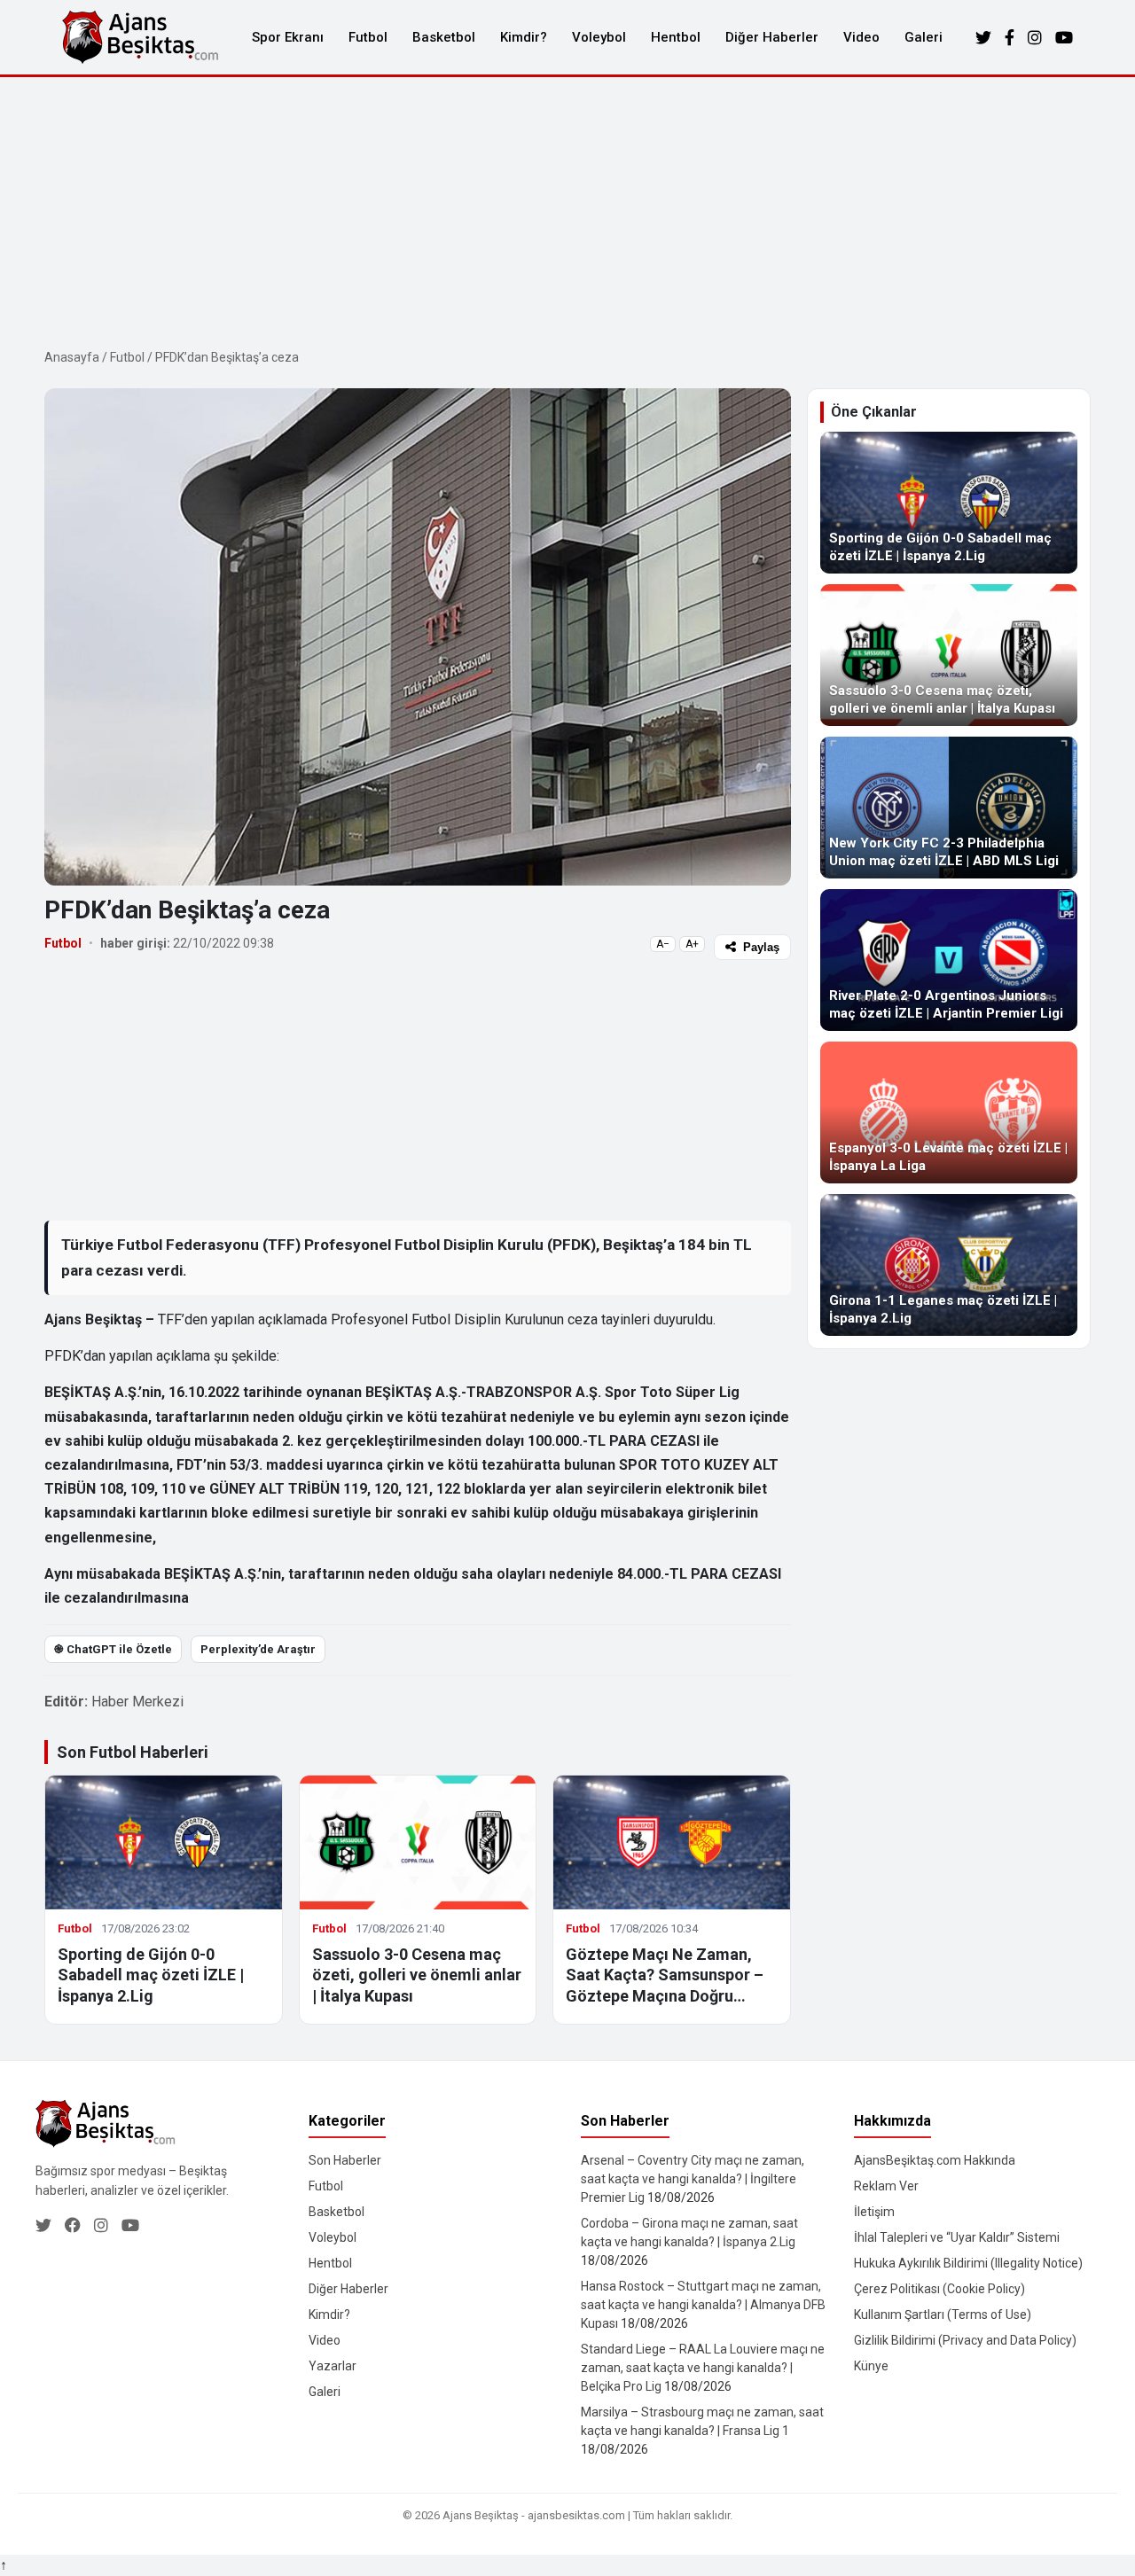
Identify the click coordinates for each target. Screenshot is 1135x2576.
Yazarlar (333, 2366)
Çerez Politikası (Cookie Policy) (939, 2289)
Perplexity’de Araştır (258, 1649)
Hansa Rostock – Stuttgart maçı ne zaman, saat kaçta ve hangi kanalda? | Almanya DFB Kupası (703, 2305)
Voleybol (599, 37)
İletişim (874, 2212)
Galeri (924, 37)
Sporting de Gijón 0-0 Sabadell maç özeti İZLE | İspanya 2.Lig (151, 1975)
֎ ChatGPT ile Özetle (113, 1649)
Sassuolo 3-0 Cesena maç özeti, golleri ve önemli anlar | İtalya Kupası (417, 1975)
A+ (692, 944)
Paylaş (761, 947)
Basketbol (444, 37)
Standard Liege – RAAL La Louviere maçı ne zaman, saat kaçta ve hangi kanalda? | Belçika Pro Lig (703, 2368)
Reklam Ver (886, 2186)
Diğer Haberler (772, 37)
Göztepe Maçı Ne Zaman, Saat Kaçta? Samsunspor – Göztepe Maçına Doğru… (665, 1975)
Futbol (368, 37)
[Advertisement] (567, 210)
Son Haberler (345, 2160)
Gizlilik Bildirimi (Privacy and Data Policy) (965, 2340)
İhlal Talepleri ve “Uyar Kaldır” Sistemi (957, 2237)
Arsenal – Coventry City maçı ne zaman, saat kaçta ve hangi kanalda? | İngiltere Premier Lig (693, 2179)
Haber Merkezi (137, 1702)
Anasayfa (72, 357)
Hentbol (676, 37)
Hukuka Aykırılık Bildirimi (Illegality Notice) (968, 2263)
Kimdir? (524, 37)
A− (663, 944)
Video (861, 37)
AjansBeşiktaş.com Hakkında (935, 2160)
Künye (871, 2366)
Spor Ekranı (288, 37)
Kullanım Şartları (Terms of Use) (943, 2314)
